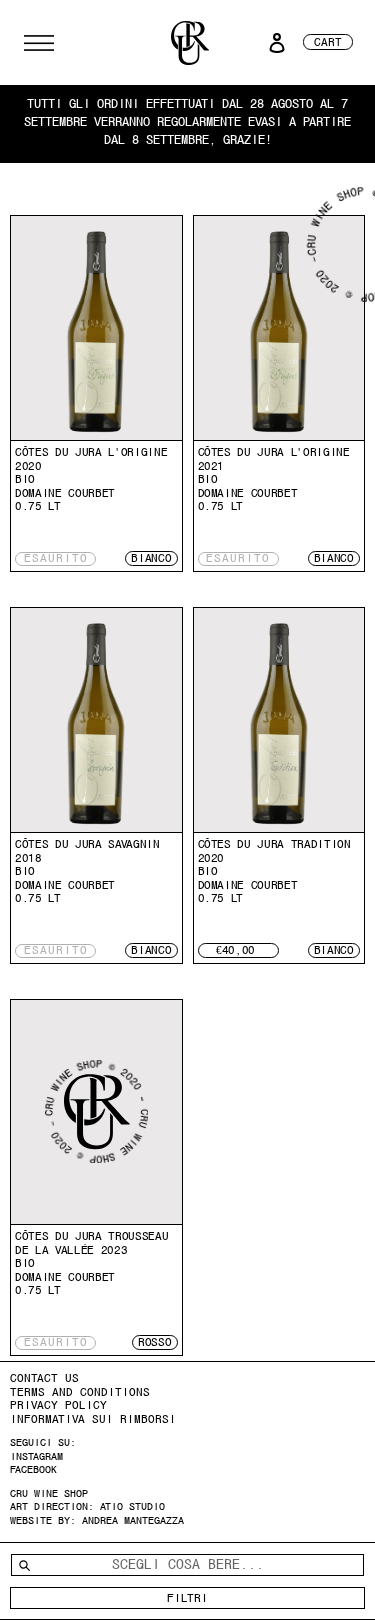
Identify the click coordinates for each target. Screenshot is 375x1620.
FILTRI (187, 1598)
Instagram (36, 1456)
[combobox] (187, 1565)
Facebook (33, 1469)
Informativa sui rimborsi (93, 1419)
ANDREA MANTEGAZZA (133, 1520)
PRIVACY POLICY (58, 1405)
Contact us (44, 1378)
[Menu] (39, 43)
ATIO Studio (132, 1506)
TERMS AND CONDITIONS (80, 1392)
